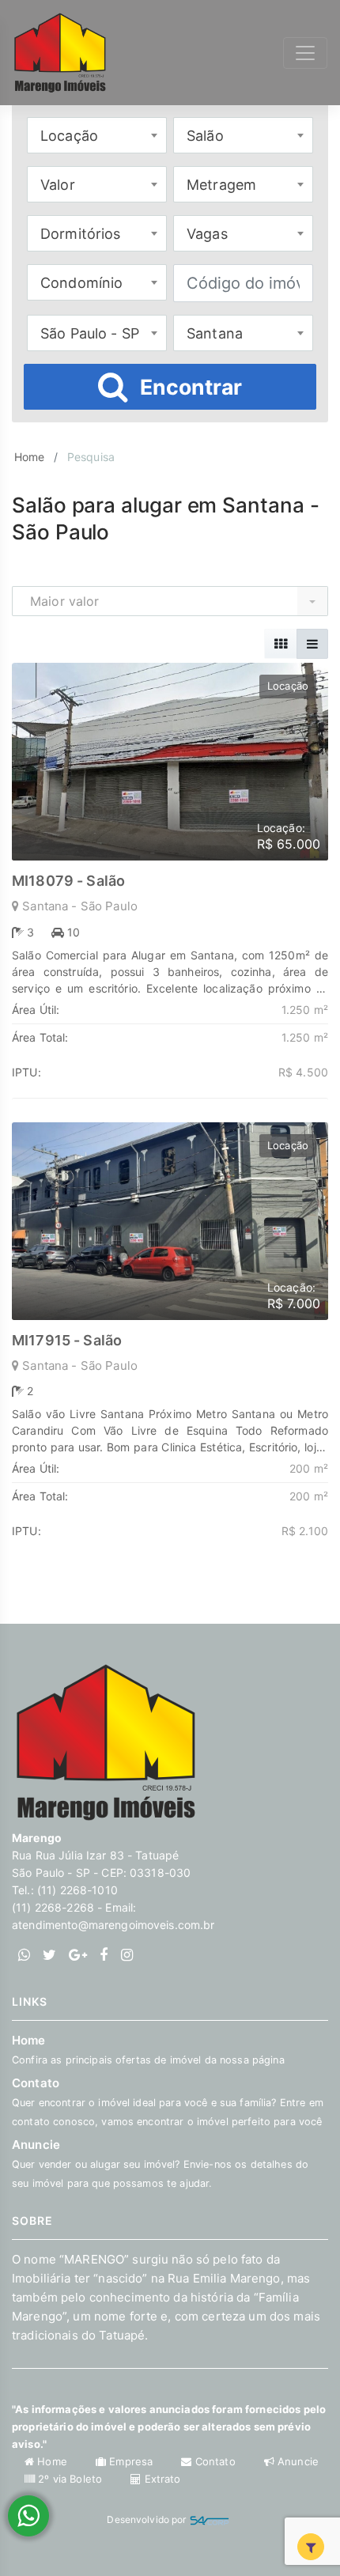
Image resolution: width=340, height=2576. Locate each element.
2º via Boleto (70, 2479)
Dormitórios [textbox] (81, 234)
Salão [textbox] (205, 136)
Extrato (161, 2479)
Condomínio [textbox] (81, 283)
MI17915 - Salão (67, 1340)
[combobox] (97, 135)
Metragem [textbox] (221, 185)
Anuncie (160, 2163)
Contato (168, 2101)
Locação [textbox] (69, 136)
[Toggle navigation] (305, 53)
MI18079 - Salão (68, 881)
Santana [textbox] (215, 333)
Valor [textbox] (58, 185)
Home (30, 457)
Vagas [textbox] (207, 234)
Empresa (131, 2461)
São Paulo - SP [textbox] (90, 333)
